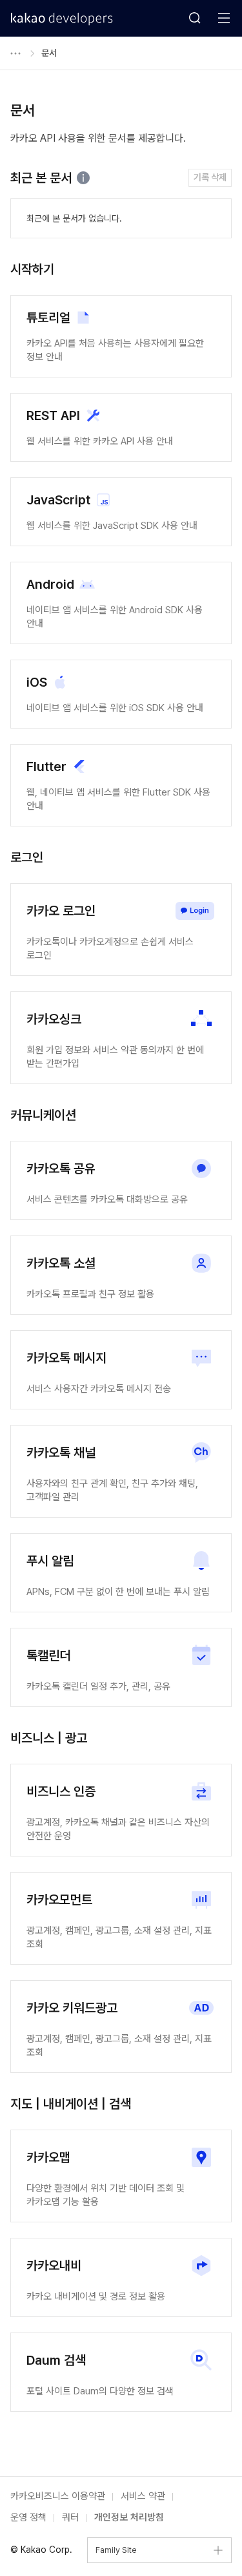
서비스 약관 (143, 2496)
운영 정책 (28, 2517)
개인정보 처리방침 (129, 2517)
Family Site (116, 2550)
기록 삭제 (210, 177)
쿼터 (70, 2517)
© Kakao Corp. (41, 2550)
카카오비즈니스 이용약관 (58, 2496)
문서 (49, 53)
